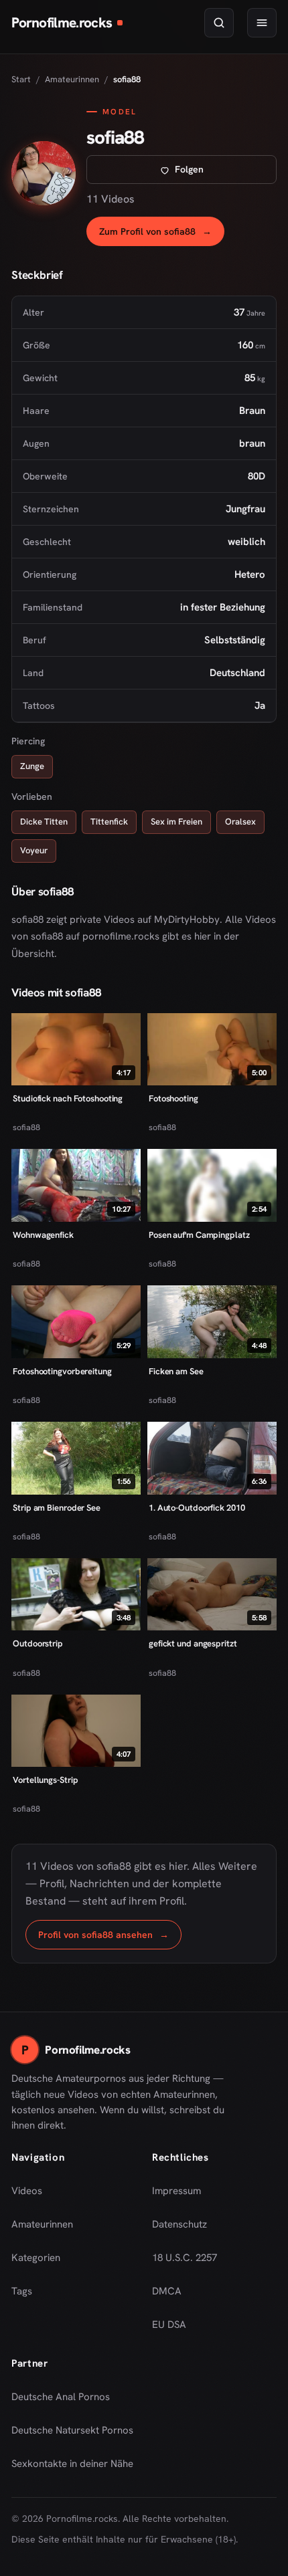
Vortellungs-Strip (45, 1780)
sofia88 (26, 1127)
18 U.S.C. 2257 (185, 2258)
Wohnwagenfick (43, 1235)
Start (21, 79)
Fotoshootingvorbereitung (62, 1371)
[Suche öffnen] (219, 23)
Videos (27, 2191)
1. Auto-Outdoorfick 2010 (197, 1508)
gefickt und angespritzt (193, 1643)
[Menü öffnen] (262, 23)
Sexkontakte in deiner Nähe (72, 2468)
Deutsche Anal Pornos (65, 2401)
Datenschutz (179, 2224)
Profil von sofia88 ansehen (110, 1938)
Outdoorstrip (38, 1643)
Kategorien (36, 2258)
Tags (22, 2291)
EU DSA (169, 2325)
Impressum (176, 2191)
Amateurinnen (72, 79)
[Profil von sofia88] (44, 173)
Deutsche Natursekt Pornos (72, 2434)
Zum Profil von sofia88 (162, 235)
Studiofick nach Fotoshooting (68, 1098)
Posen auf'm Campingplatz (199, 1235)
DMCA (167, 2291)
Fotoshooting (173, 1098)
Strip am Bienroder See (57, 1508)
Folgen (226, 173)
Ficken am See (176, 1371)
